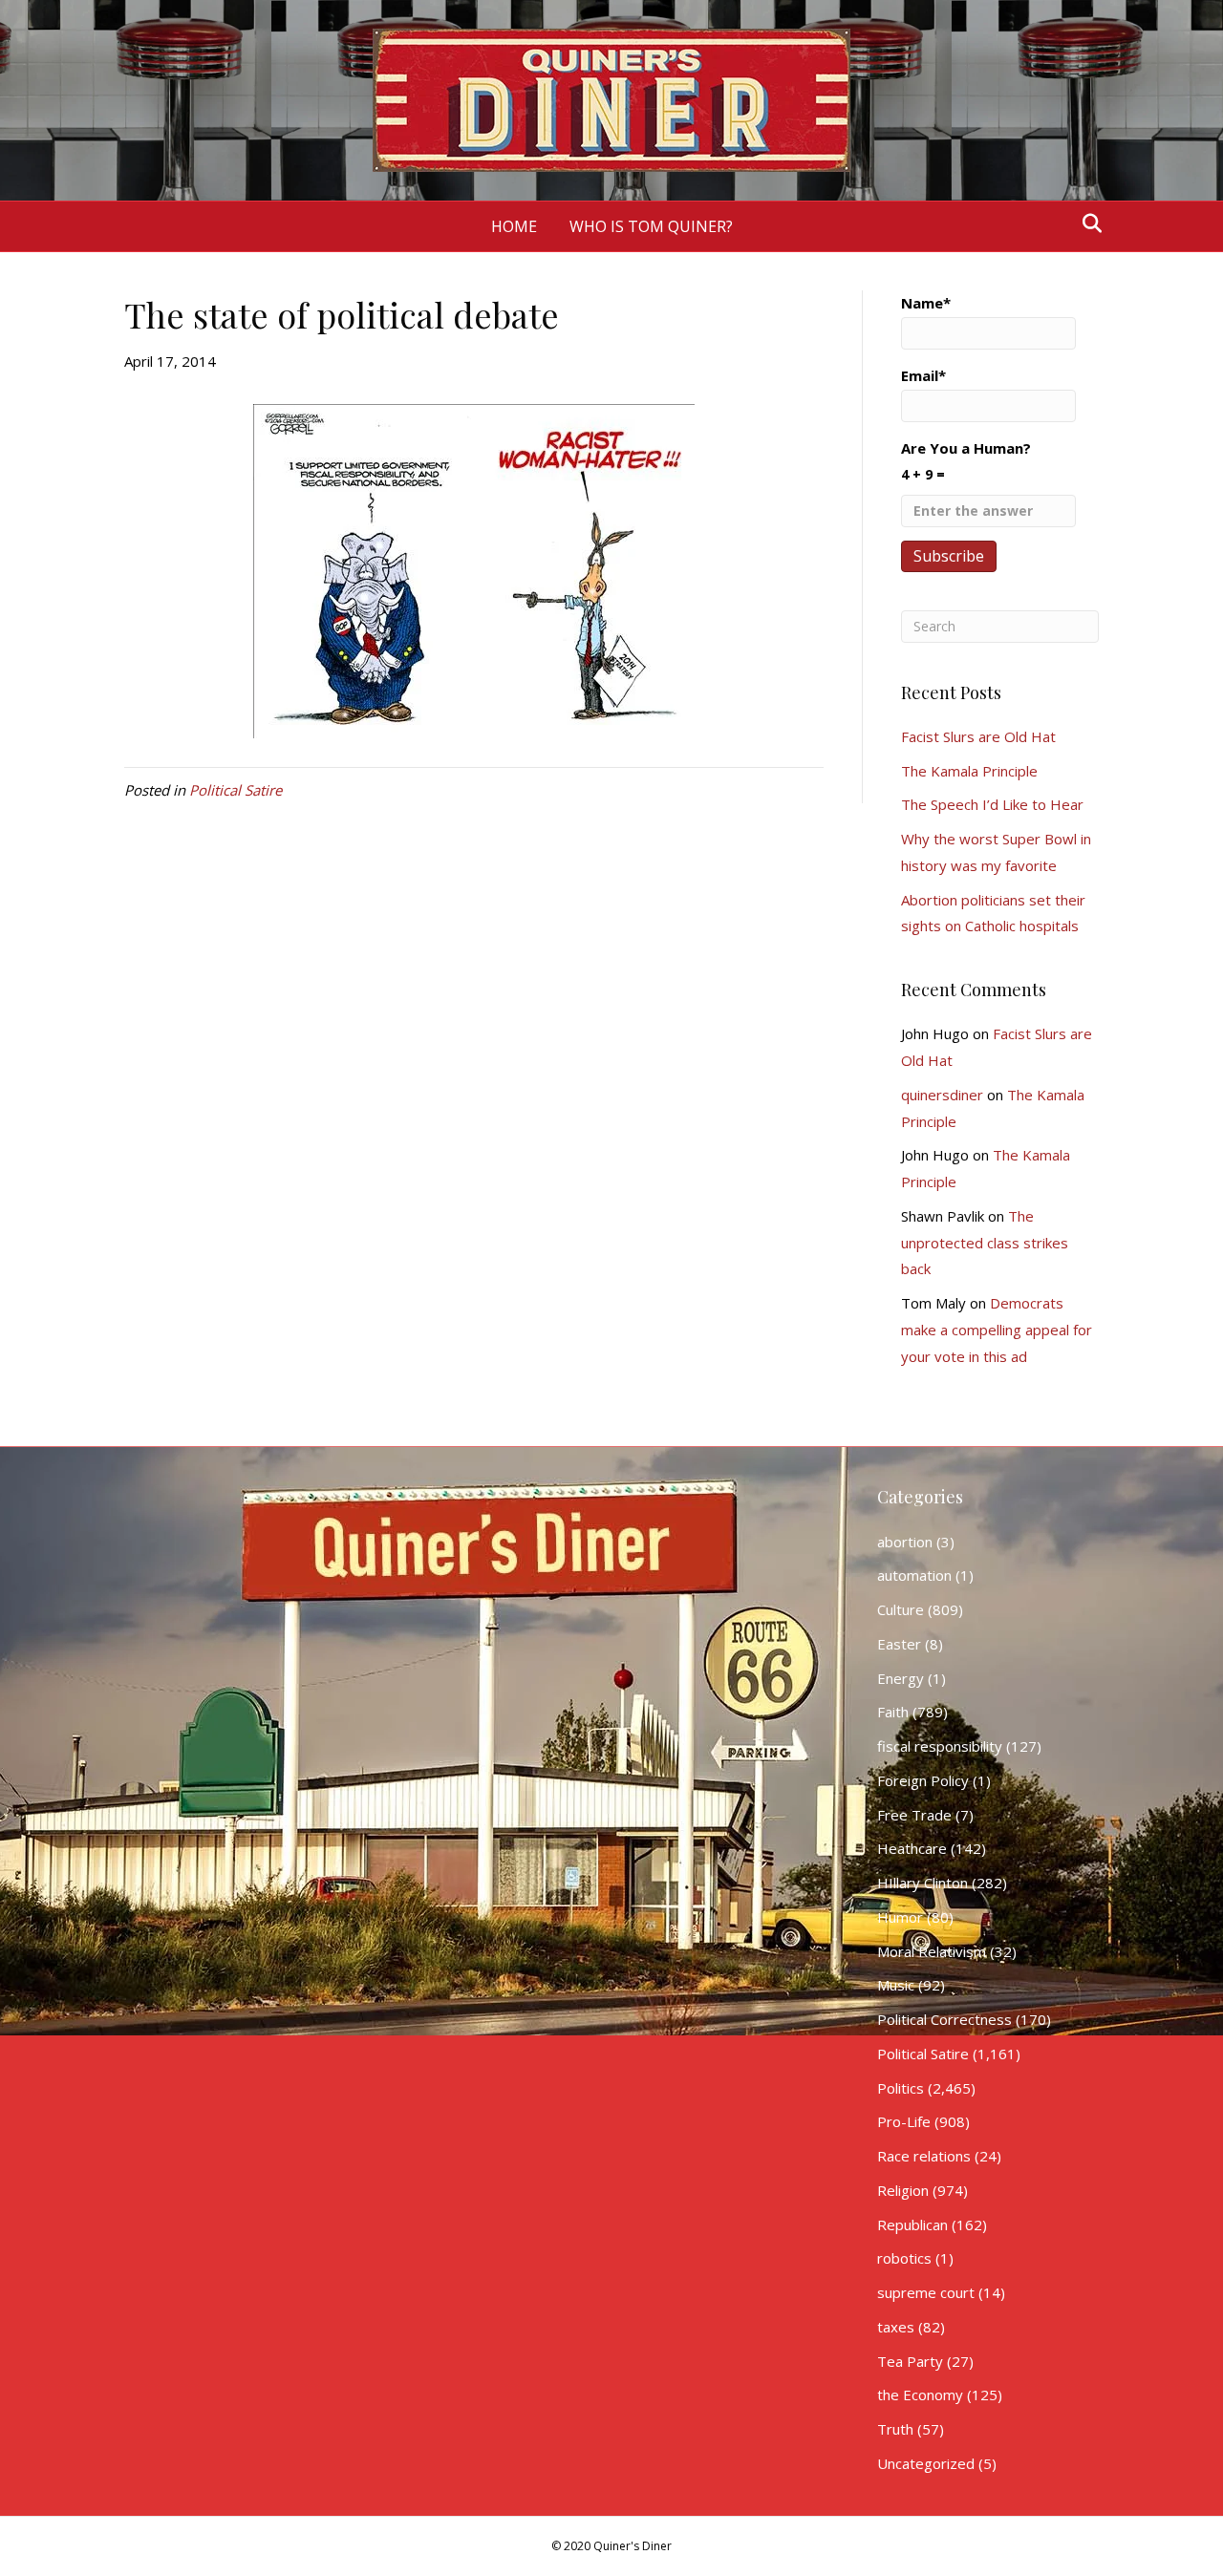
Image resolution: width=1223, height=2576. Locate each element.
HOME (514, 226)
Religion (903, 2190)
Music (896, 1985)
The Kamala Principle (969, 771)
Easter (899, 1644)
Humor (900, 1917)
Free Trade (914, 1815)
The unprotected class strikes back (985, 1243)
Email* (923, 375)
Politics (901, 2088)
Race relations (924, 2156)
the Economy (920, 2395)
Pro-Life (904, 2121)
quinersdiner (942, 1095)
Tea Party (910, 2361)
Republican (912, 2225)
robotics (904, 2258)
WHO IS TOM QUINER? (651, 226)
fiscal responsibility (940, 1746)
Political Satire (236, 790)
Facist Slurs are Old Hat (978, 736)
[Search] (1087, 224)
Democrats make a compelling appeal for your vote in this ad (997, 1330)
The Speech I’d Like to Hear (992, 804)
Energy (901, 1678)
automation (914, 1575)
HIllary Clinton (923, 1883)
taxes (896, 2327)
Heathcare (912, 1848)
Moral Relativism (932, 1951)
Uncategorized (926, 2463)
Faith (893, 1712)
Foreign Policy (923, 1780)
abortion (905, 1542)
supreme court (926, 2292)
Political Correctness (944, 2019)
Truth (895, 2429)
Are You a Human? (966, 461)
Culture (901, 1609)
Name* (926, 303)
